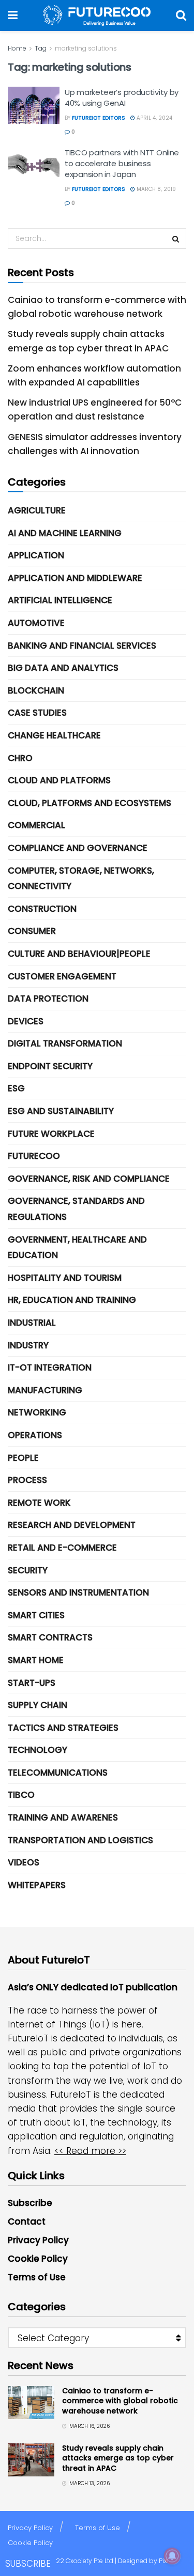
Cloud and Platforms (59, 780)
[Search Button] (181, 15)
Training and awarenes (63, 1817)
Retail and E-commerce (62, 1548)
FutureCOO (34, 1156)
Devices (26, 1021)
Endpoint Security (50, 1066)
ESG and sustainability (61, 1111)
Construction (42, 909)
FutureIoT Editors (99, 118)
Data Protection (48, 999)
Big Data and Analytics (63, 668)
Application (36, 555)
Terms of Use (37, 2277)
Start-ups (32, 1683)
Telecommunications (58, 1773)
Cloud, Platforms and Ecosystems (89, 803)
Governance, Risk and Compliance (89, 1179)
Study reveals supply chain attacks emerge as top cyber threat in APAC (118, 2458)
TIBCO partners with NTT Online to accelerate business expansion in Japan (122, 163)
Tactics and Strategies (63, 1728)
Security (28, 1570)
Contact (27, 2221)
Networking (37, 1412)
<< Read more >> (90, 2151)
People (23, 1458)
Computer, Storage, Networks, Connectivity (81, 879)
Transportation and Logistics (80, 1840)
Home (17, 48)
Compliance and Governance (78, 848)
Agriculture (37, 510)
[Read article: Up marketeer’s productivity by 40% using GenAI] (34, 105)
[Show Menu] (13, 15)
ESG (16, 1088)
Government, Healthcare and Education (77, 1247)
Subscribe (30, 2203)
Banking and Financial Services (82, 646)
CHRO (20, 758)
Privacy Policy (38, 2240)
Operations (35, 1435)
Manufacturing (45, 1390)
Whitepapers (37, 1885)
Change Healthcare (54, 735)
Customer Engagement (62, 976)
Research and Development (72, 1525)
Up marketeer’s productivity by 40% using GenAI (122, 98)
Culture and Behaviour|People (79, 954)
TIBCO (21, 1795)
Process (27, 1480)
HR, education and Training (72, 1300)
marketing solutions (86, 48)
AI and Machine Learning (65, 533)
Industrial (32, 1323)
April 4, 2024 (154, 118)
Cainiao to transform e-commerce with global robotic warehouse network (120, 2401)
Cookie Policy (38, 2259)
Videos (24, 1862)
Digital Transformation (65, 1043)
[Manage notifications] (172, 2556)
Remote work (39, 1503)
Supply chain (38, 1705)
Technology (38, 1750)
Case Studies (37, 713)
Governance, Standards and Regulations (76, 1209)
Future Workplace (51, 1134)
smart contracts (50, 1637)
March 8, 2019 (155, 189)
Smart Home (36, 1660)
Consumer (32, 931)
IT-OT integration (50, 1367)
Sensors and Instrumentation (78, 1592)
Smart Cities (36, 1615)
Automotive (36, 623)
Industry (28, 1345)
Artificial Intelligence (60, 600)
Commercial (36, 825)
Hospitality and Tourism (65, 1278)
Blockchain (36, 690)
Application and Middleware (75, 578)
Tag (41, 48)
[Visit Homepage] (97, 15)
